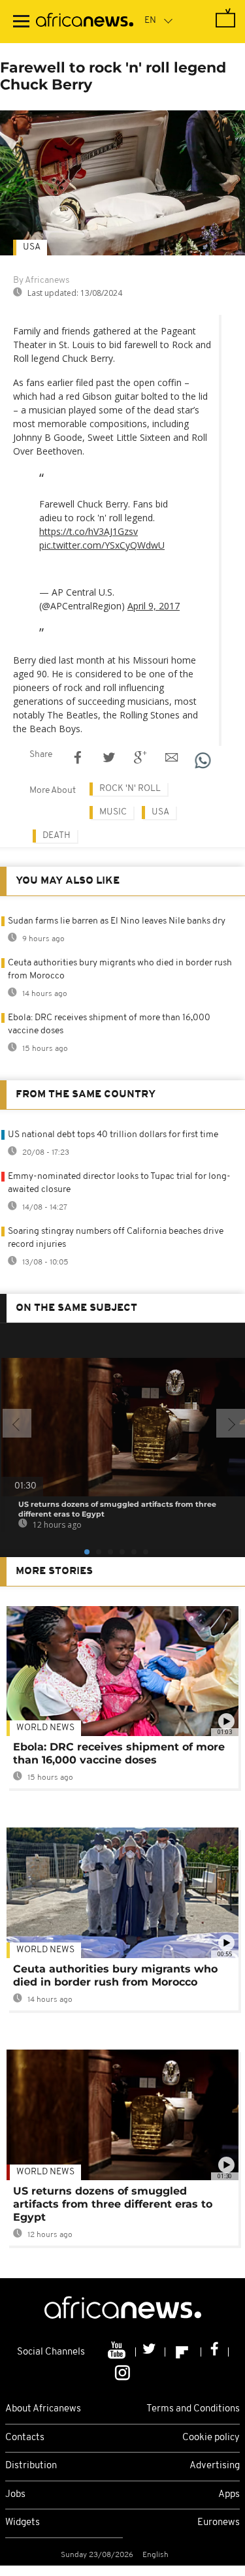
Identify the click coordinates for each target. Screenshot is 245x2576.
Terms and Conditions (193, 2409)
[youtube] (118, 2352)
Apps (229, 2495)
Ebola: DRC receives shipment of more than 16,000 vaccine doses (119, 1753)
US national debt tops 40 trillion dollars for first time (113, 1135)
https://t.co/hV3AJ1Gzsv (89, 531)
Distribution (31, 2466)
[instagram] (122, 2372)
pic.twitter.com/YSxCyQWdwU (102, 545)
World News (45, 1728)
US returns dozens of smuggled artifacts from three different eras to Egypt (113, 2204)
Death (57, 836)
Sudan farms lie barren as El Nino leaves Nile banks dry (117, 921)
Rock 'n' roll (130, 789)
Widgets (23, 2523)
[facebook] (215, 2352)
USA (32, 247)
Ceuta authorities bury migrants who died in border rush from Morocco (115, 1975)
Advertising (215, 2466)
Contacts (25, 2438)
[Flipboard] (183, 2352)
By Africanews (41, 281)
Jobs (15, 2495)
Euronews (219, 2523)
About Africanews (43, 2409)
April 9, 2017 (154, 606)
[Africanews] (85, 22)
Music (113, 812)
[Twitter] (151, 2352)
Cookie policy (211, 2438)
